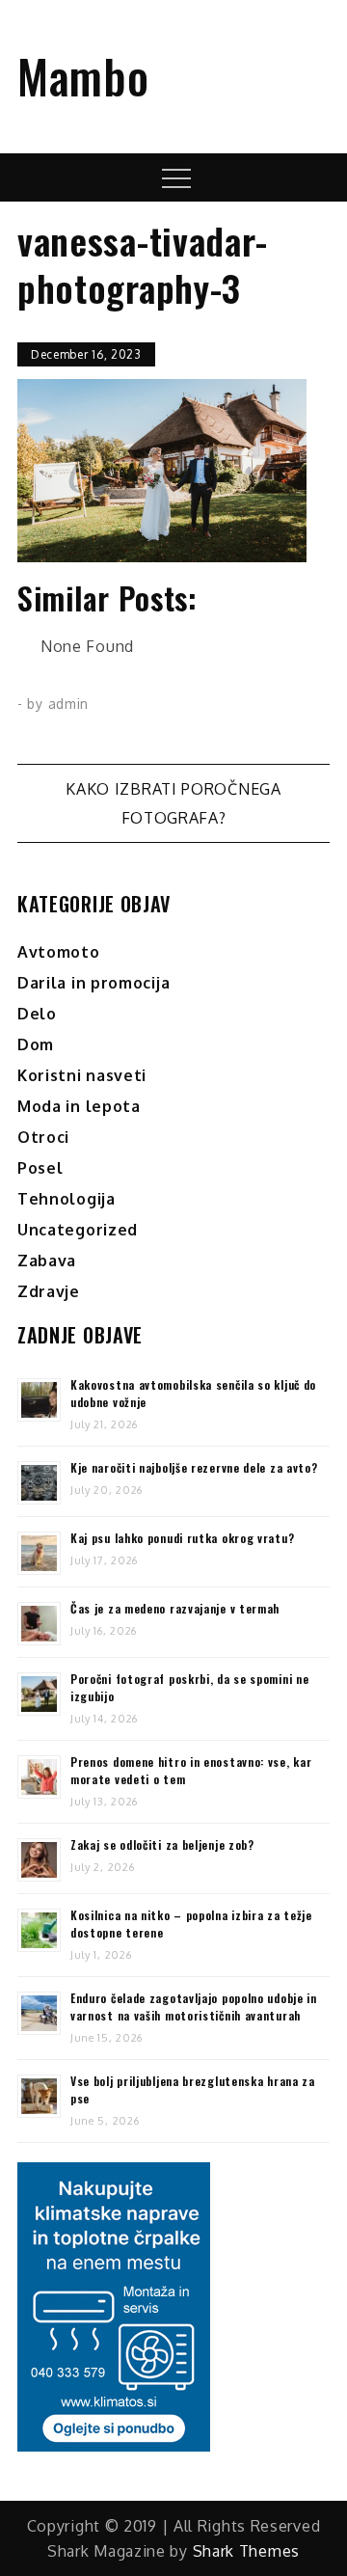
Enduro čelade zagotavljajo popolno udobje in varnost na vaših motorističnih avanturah (194, 2007)
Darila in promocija (93, 983)
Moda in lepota (79, 1106)
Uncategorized (78, 1230)
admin (69, 704)
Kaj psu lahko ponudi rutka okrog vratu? (182, 1538)
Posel (40, 1168)
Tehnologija (67, 1199)
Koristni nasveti (82, 1075)
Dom (36, 1044)
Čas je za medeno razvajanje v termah (175, 1608)
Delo (37, 1014)
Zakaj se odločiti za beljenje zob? (162, 1844)
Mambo (83, 76)
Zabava (47, 1261)
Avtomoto (59, 952)
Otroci (43, 1137)
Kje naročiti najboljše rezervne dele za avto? (194, 1467)
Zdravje (49, 1291)
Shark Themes (246, 2551)
